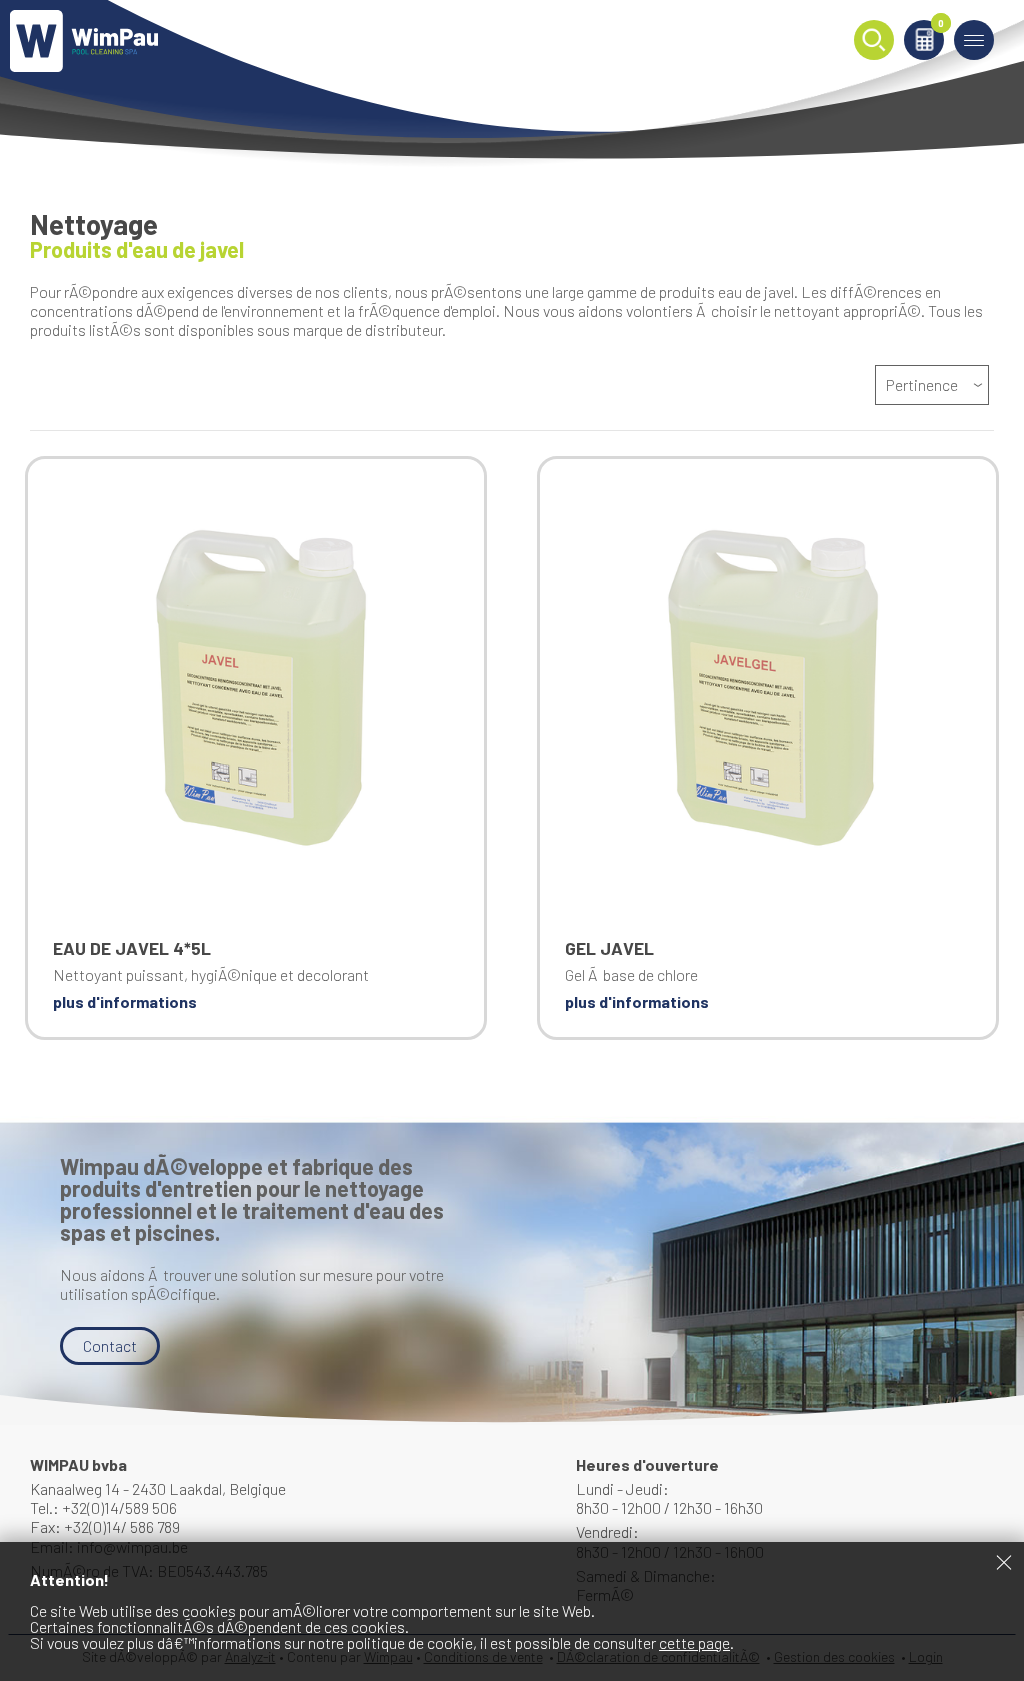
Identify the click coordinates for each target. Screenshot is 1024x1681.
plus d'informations (125, 1001)
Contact (110, 1345)
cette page (694, 1642)
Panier (941, 24)
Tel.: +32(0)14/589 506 (103, 1507)
